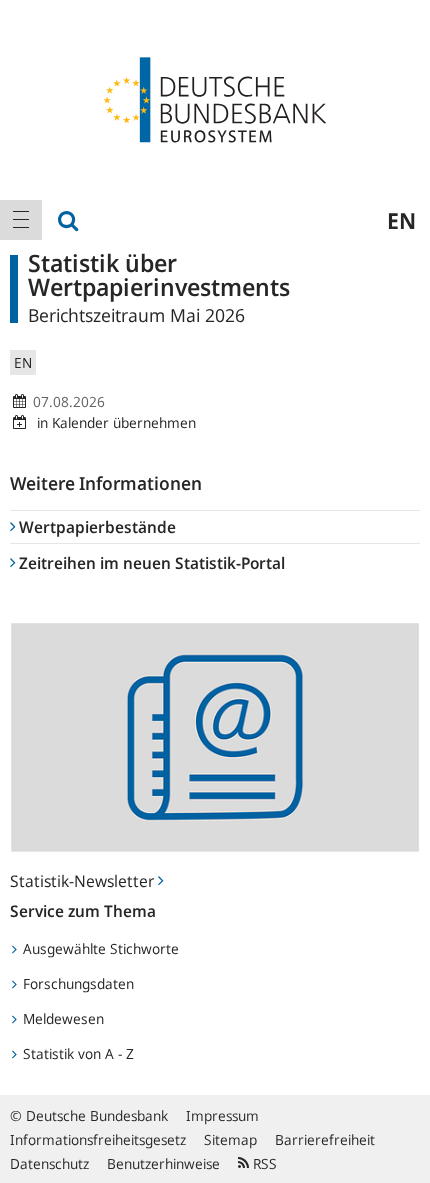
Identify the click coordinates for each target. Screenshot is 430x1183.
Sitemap (230, 1139)
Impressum (222, 1115)
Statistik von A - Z (76, 1053)
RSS (263, 1163)
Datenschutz (49, 1163)
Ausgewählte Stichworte (99, 948)
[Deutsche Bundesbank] (215, 98)
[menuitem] (21, 220)
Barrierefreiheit (325, 1139)
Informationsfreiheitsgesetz (98, 1139)
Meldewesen (61, 1018)
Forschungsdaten (76, 983)
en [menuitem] (401, 220)
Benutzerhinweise (163, 1163)
